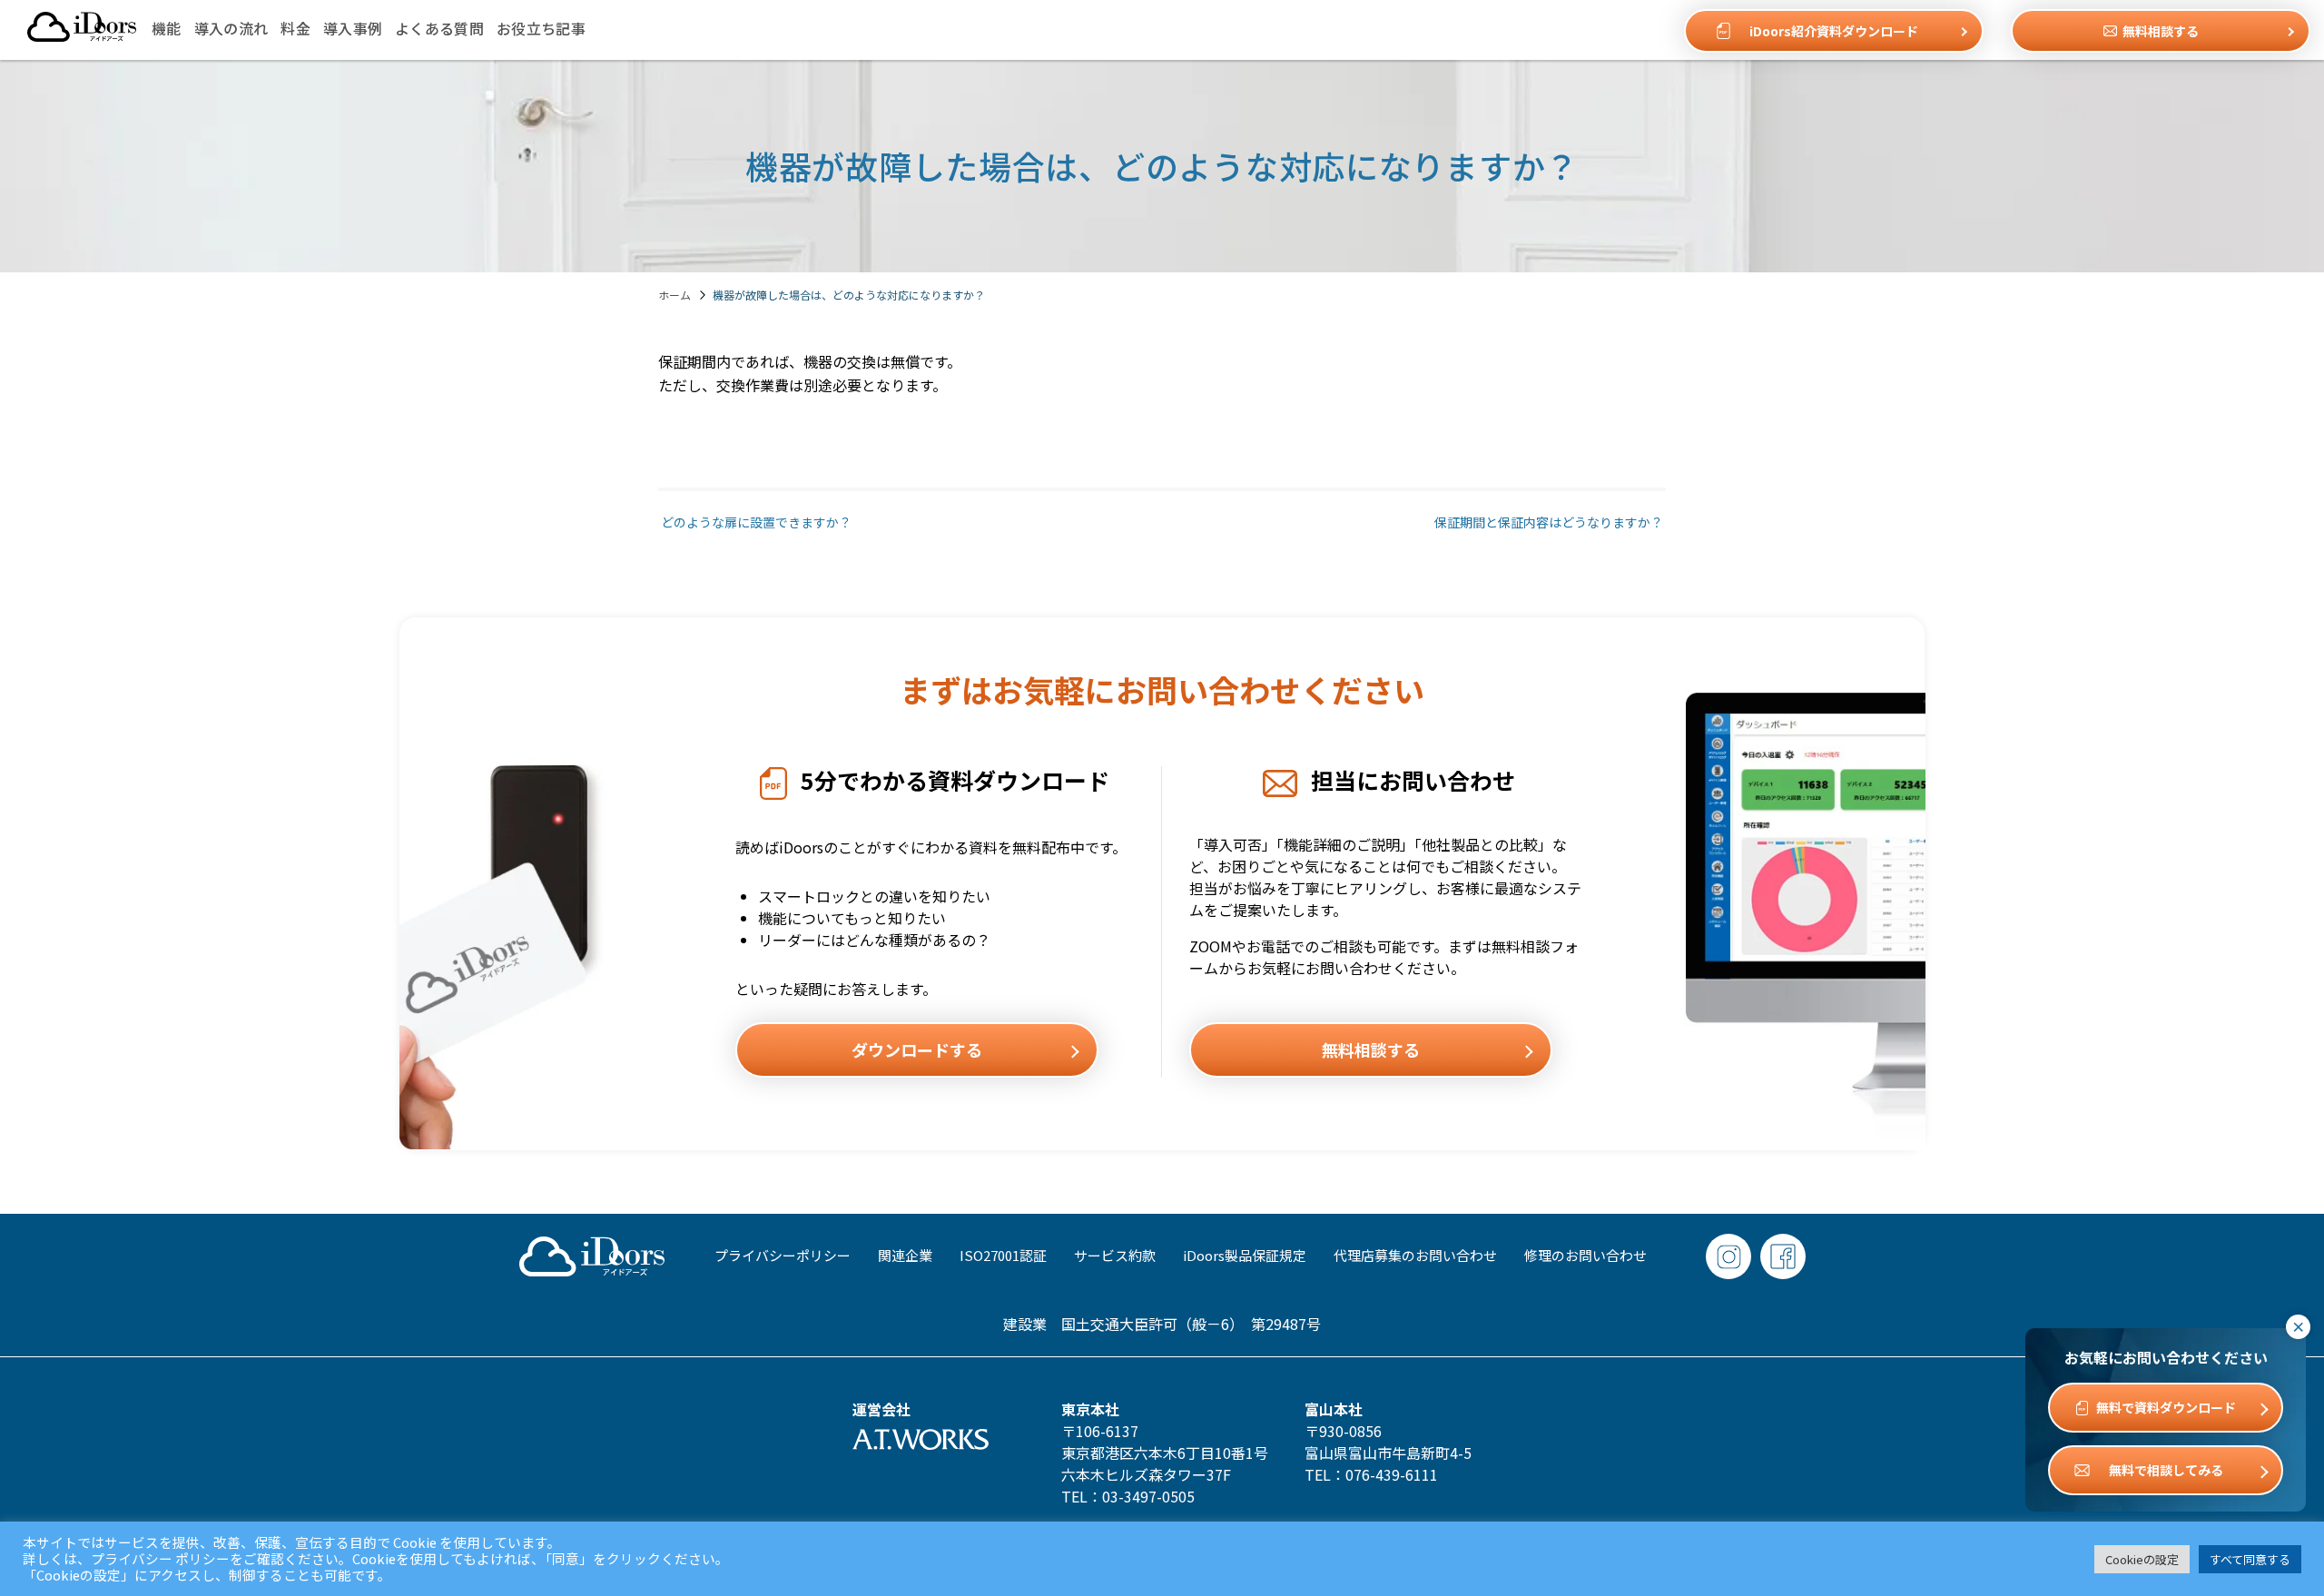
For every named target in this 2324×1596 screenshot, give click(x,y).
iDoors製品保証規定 (1245, 1255)
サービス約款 (1115, 1255)
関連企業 (905, 1255)
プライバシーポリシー (783, 1255)
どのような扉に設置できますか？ (755, 522)
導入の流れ (231, 28)
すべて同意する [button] (2250, 1559)
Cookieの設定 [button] (2142, 1559)
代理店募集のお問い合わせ (1415, 1255)
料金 (295, 28)
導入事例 (353, 28)
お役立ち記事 (541, 28)
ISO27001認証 (1003, 1255)
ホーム (675, 295)
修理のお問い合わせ (1585, 1255)
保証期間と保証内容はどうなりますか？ (1550, 522)
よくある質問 (439, 28)
